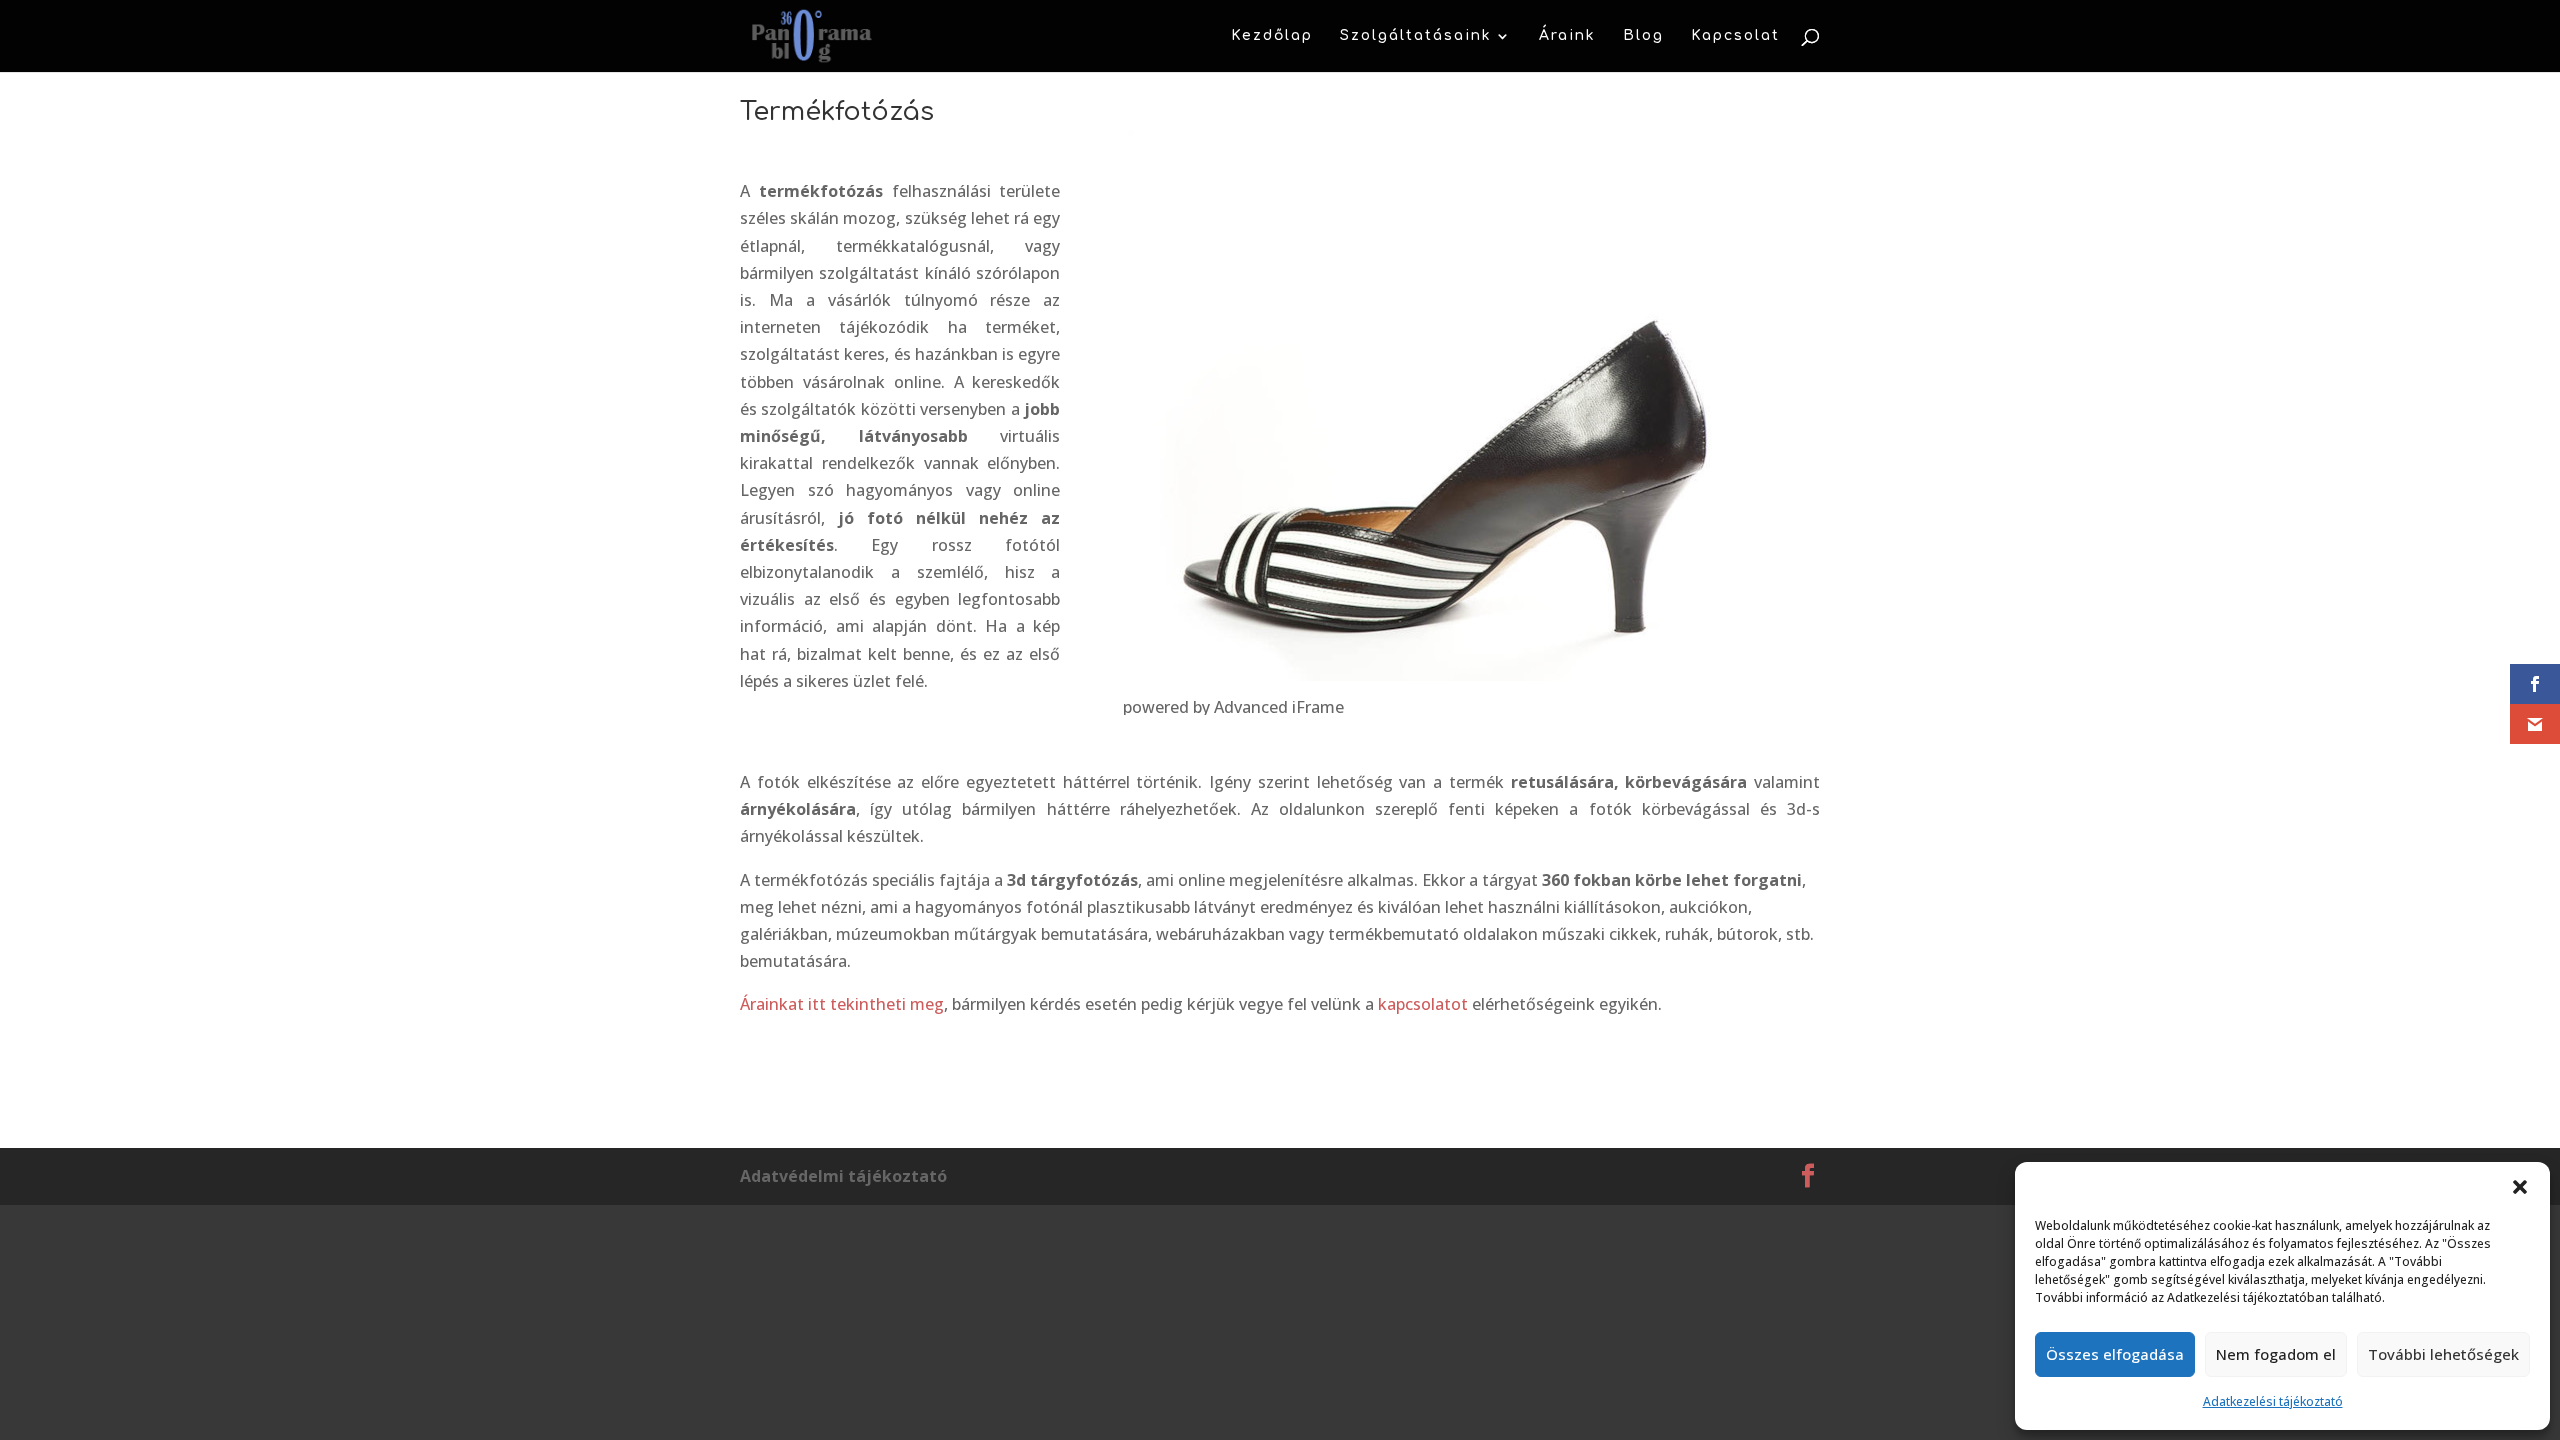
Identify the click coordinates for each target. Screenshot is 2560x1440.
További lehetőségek (2443, 1354)
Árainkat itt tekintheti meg (842, 1004)
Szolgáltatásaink (1416, 36)
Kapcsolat (1735, 36)
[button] (2520, 1187)
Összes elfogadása (2115, 1354)
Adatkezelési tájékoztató (2273, 1401)
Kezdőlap (1272, 36)
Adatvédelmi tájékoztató (843, 1176)
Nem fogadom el (2276, 1354)
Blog (1643, 36)
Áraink (1567, 36)
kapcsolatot (1423, 1004)
